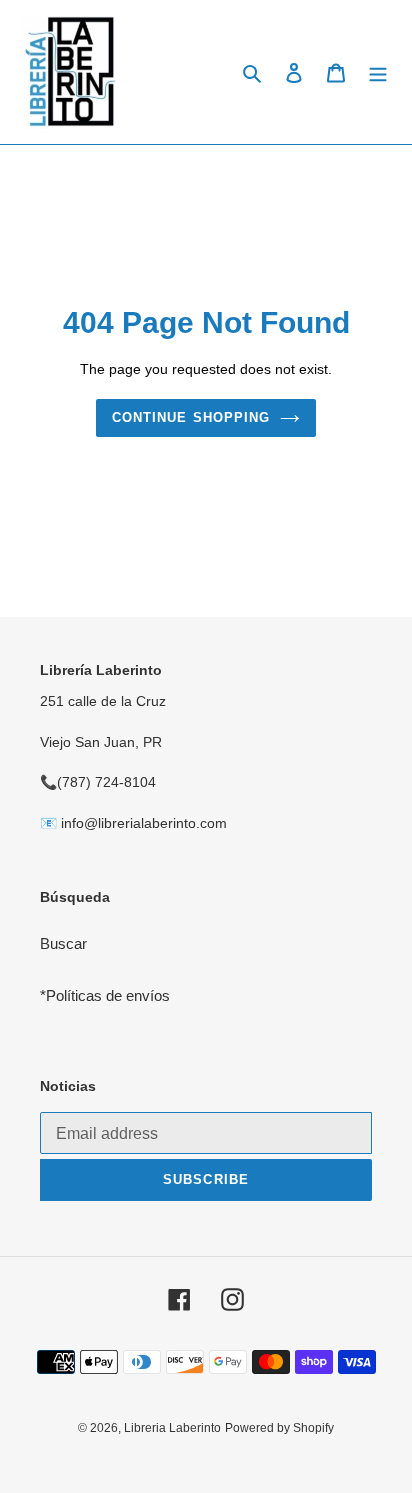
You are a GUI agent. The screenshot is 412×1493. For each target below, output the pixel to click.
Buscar (63, 943)
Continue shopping (191, 417)
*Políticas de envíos (105, 995)
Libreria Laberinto (172, 1428)
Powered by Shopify (279, 1428)
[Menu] (378, 72)
